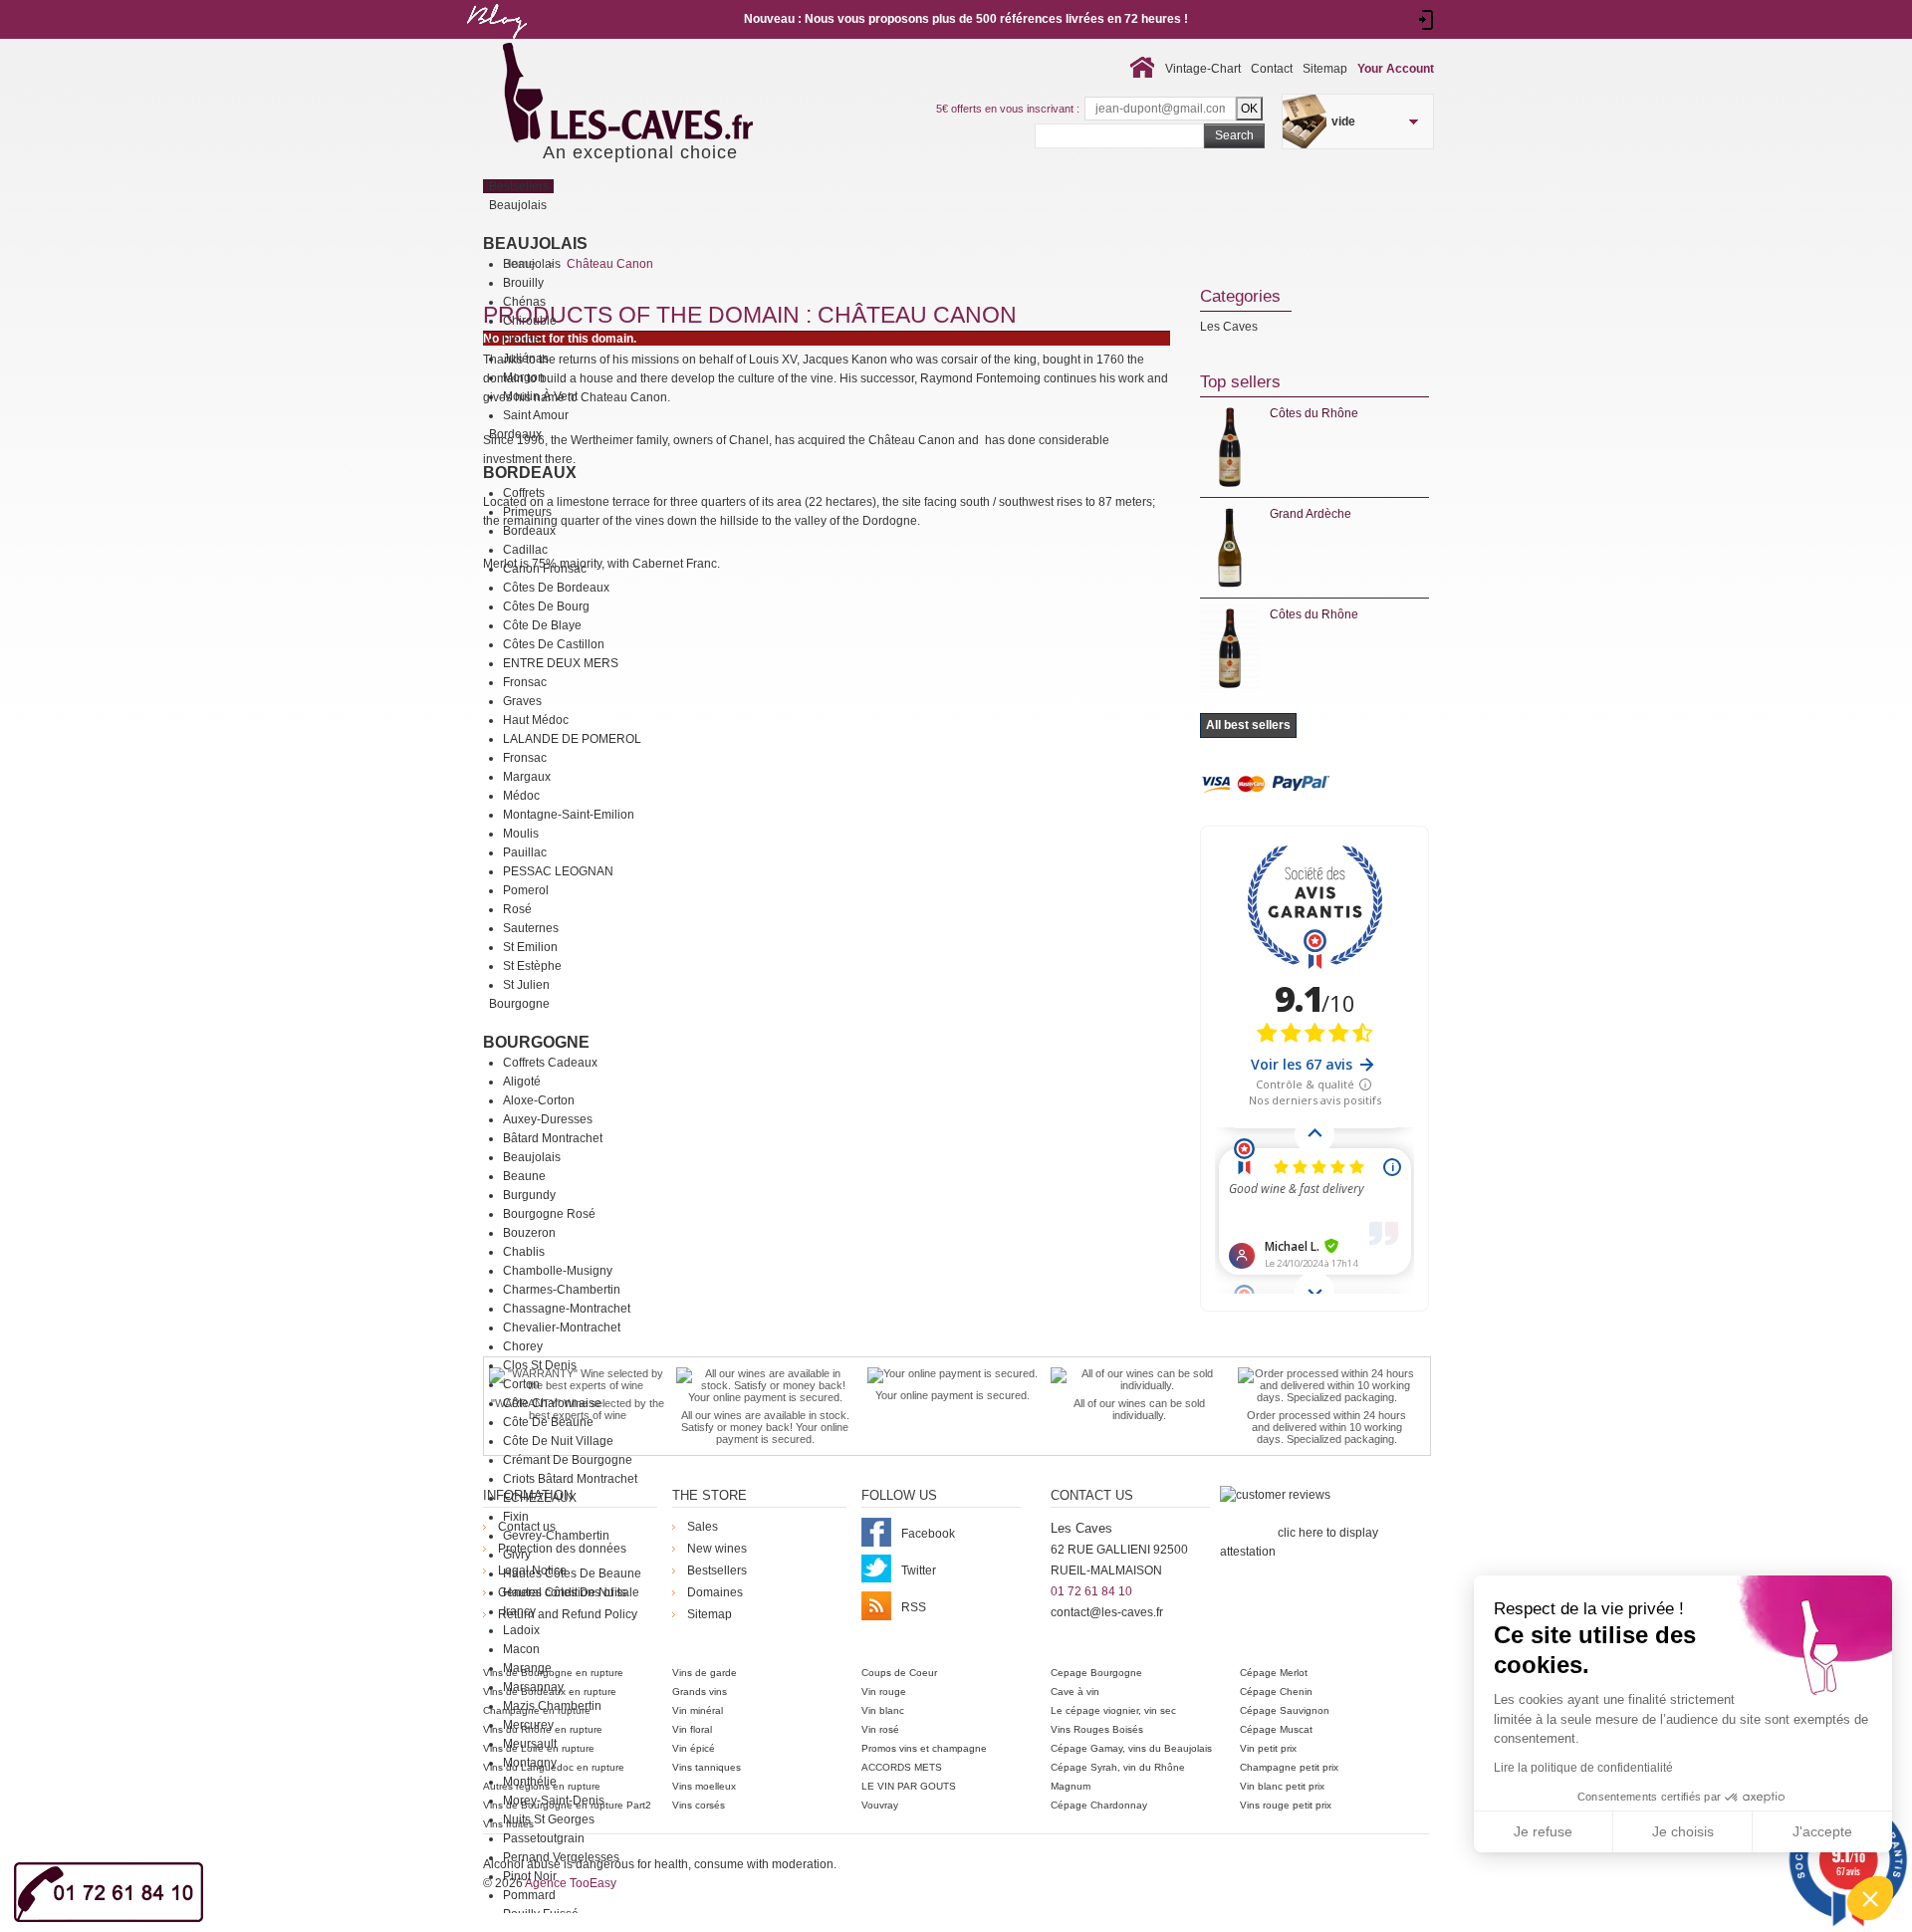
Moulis (521, 834)
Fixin (516, 1517)
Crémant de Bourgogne (568, 1460)
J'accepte (1822, 1831)
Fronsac (525, 682)
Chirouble (530, 321)
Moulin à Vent (540, 396)
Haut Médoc (536, 720)
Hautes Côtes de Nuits (565, 1592)
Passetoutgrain (544, 1838)
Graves (522, 701)
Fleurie (522, 340)
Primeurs (527, 512)
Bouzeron (529, 1233)
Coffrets (524, 493)
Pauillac (525, 852)
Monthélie (530, 1782)
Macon (521, 1649)
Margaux (527, 777)
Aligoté (522, 1082)
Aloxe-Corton (539, 1100)
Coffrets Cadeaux (550, 1063)
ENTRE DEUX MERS (561, 663)
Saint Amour (536, 415)
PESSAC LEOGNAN (558, 871)
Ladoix (521, 1630)
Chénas (524, 302)
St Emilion (530, 947)
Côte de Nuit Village (558, 1441)
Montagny (530, 1763)
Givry (517, 1555)
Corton (521, 1384)
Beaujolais (535, 243)
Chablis (524, 1252)
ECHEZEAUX (540, 1498)
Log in (1427, 20)
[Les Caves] (669, 95)
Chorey (523, 1346)
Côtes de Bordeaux (556, 588)
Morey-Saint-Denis (554, 1801)
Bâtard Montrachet (553, 1138)
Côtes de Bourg (546, 606)
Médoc (521, 796)
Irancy (519, 1611)
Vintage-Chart (1203, 69)
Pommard (529, 1895)
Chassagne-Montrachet (567, 1309)
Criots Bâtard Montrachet (570, 1479)
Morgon (524, 377)
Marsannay (533, 1687)
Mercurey (528, 1725)
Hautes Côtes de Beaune (572, 1573)
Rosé (517, 909)
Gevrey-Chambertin (556, 1536)
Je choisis (1683, 1831)
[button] (1870, 1898)
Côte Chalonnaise (552, 1403)
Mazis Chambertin (552, 1706)
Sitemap (1325, 69)
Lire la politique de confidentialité (1583, 1768)
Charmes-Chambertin (562, 1290)
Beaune (524, 1176)
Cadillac (525, 550)
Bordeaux (530, 473)
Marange (527, 1668)
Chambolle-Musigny (558, 1271)
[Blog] (496, 43)
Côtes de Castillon (554, 644)
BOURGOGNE (536, 1042)
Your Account (1396, 69)
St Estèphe (532, 966)
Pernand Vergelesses (561, 1857)
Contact (1272, 69)
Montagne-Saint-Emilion (569, 815)
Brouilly (523, 283)
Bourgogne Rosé (549, 1214)
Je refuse (1543, 1831)
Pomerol (526, 890)
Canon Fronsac (545, 569)
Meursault (530, 1744)
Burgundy (529, 1195)
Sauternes (531, 928)
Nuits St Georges (549, 1819)
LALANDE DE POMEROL (572, 739)
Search (1234, 135)
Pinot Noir (530, 1876)
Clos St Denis (540, 1365)
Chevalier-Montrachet (562, 1328)
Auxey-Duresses (548, 1119)
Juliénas (526, 359)
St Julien (526, 985)
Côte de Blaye (542, 625)
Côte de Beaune (548, 1422)
